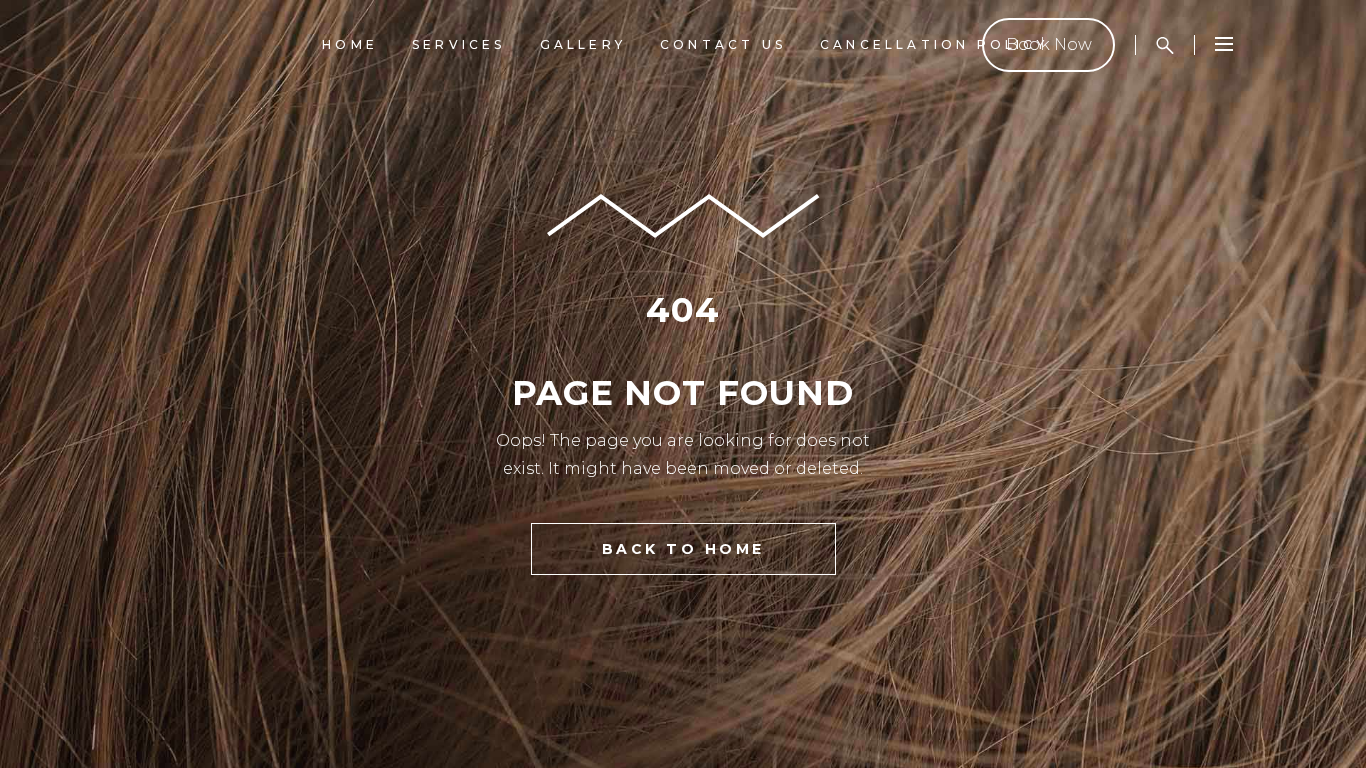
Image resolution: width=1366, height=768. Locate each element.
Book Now (1049, 44)
